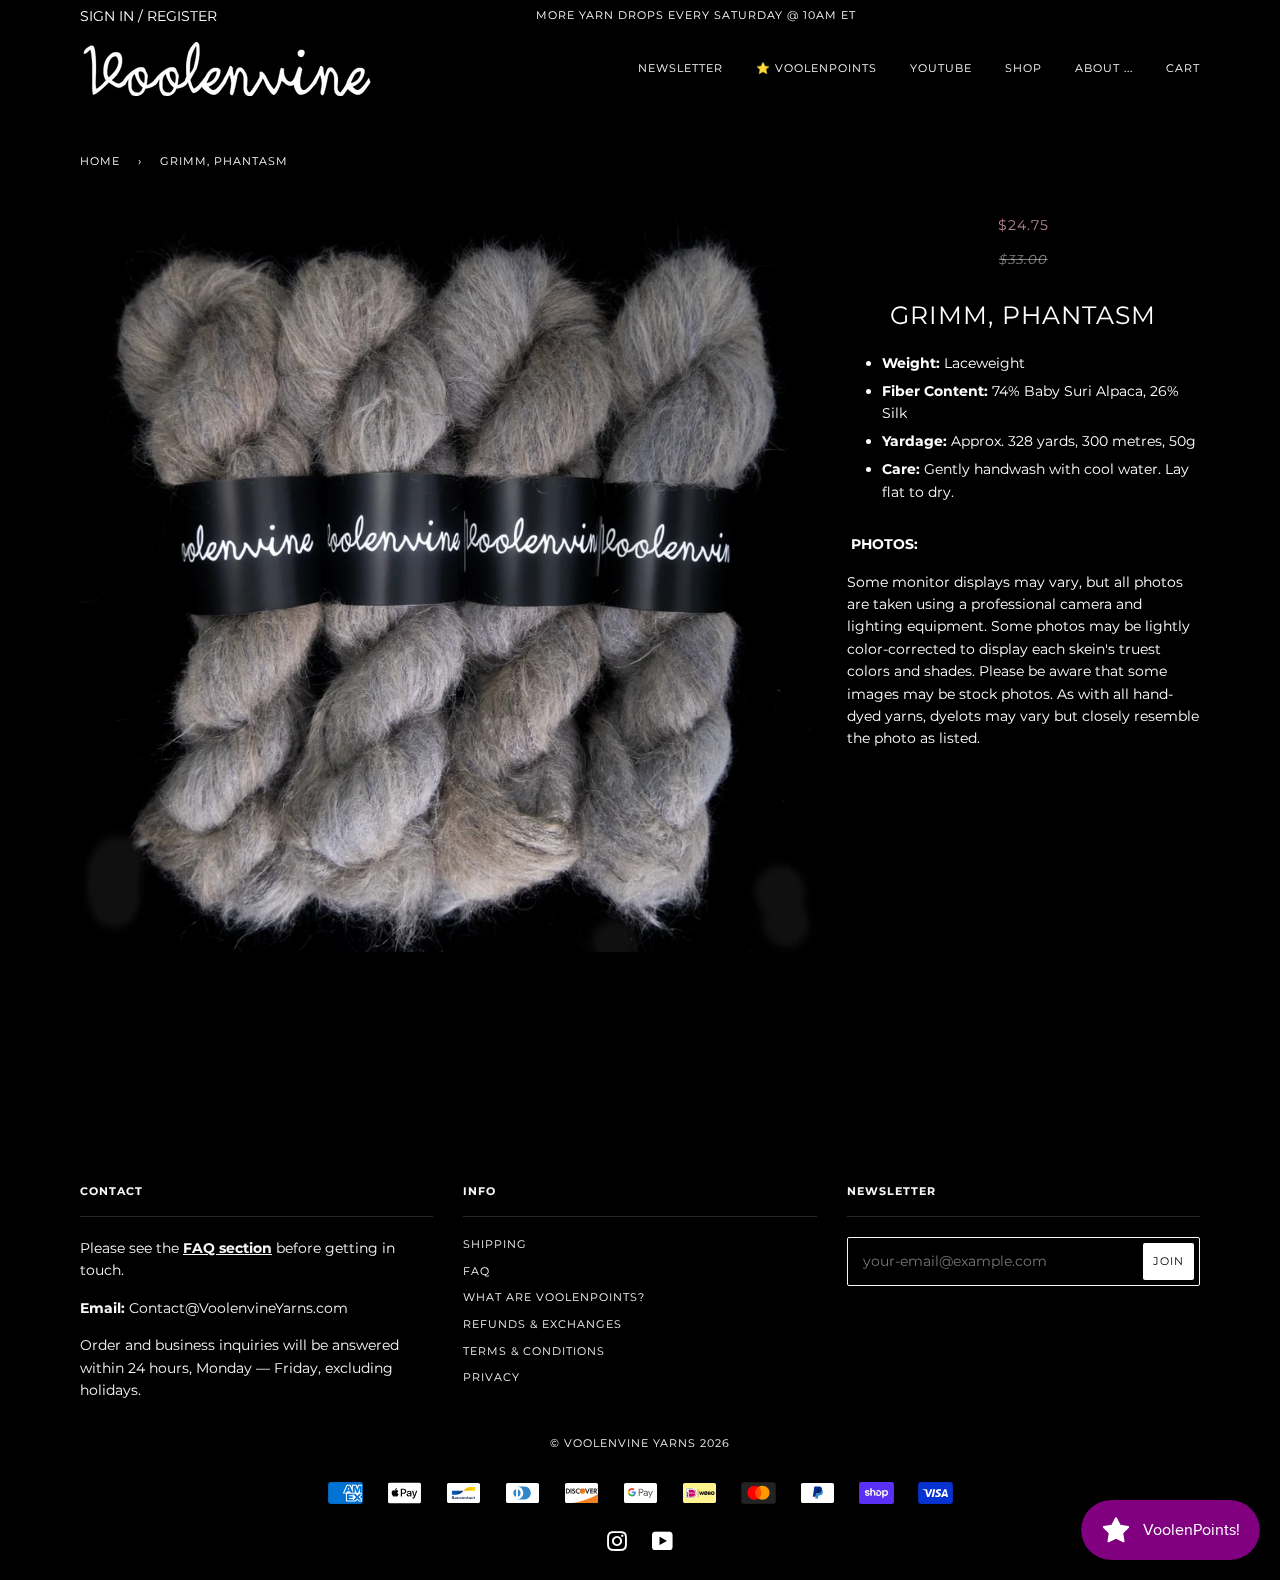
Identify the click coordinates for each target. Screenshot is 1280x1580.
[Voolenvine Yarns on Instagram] (617, 1545)
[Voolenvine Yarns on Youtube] (663, 1545)
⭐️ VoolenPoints (816, 68)
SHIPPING (495, 1244)
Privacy (491, 1377)
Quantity (1023, 780)
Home (100, 161)
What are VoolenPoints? (554, 1297)
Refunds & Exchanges (542, 1324)
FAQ (476, 1271)
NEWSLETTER (680, 68)
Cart (1183, 68)
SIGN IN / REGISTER (148, 16)
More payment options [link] (1023, 992)
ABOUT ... (1104, 68)
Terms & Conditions (534, 1351)
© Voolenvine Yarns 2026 (640, 1443)
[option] (448, 583)
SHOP (1023, 68)
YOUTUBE (941, 68)
